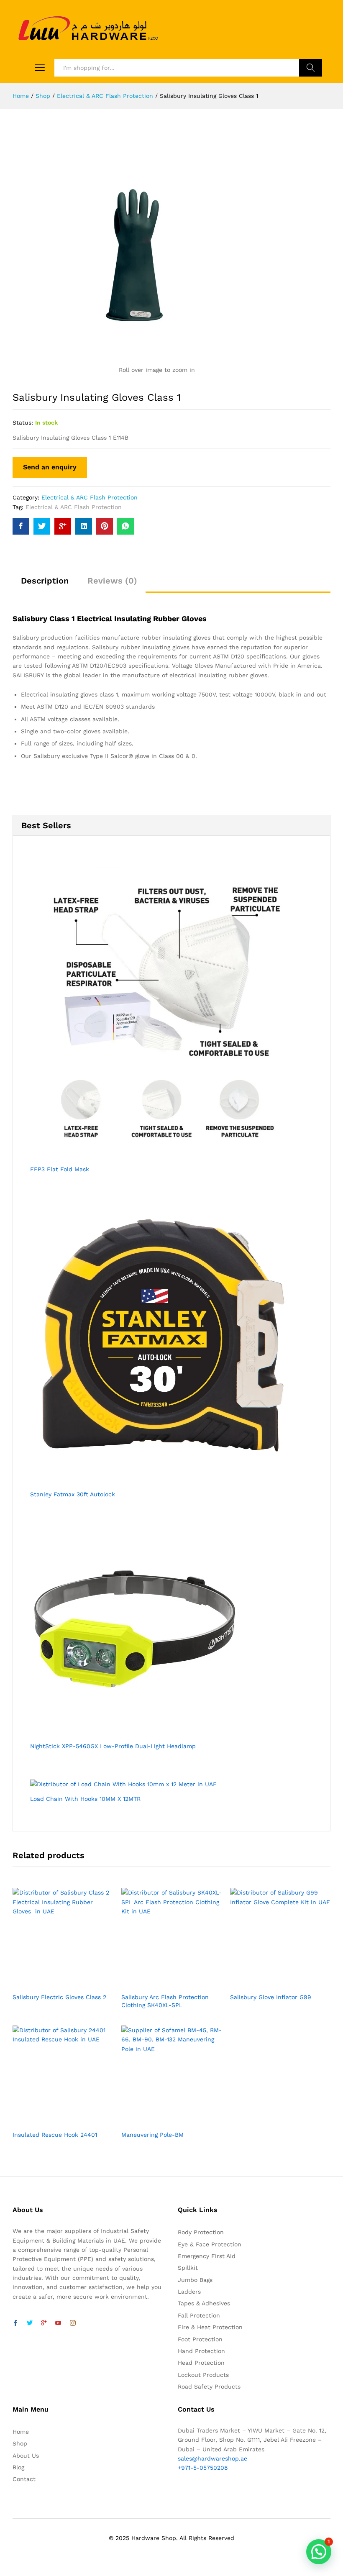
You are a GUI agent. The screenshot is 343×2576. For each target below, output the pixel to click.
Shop (20, 2443)
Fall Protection (199, 2315)
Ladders (189, 2292)
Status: (23, 423)
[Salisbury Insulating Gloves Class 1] (21, 526)
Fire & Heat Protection (210, 2327)
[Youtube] (58, 2323)
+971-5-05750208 (203, 2468)
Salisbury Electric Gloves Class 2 (59, 1997)
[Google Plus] (44, 2323)
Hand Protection (201, 2351)
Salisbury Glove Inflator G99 (271, 1997)
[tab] (45, 584)
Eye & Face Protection (210, 2244)
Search (311, 68)
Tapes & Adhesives (204, 2303)
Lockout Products (203, 2375)
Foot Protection (200, 2339)
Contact (24, 2479)
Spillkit (188, 2268)
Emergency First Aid (207, 2256)
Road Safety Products (209, 2387)
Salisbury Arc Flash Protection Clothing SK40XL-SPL (165, 2001)
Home (21, 2432)
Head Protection (201, 2363)
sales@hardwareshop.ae (212, 2458)
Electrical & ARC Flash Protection (90, 497)
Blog (18, 2467)
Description (45, 581)
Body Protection (201, 2232)
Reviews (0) (112, 581)
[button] (319, 2552)
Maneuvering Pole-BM (152, 2135)
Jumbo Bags (195, 2280)
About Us (26, 2456)
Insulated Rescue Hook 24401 (55, 2135)
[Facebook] (15, 2323)
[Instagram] (73, 2323)
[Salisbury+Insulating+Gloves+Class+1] (42, 526)
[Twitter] (30, 2323)
